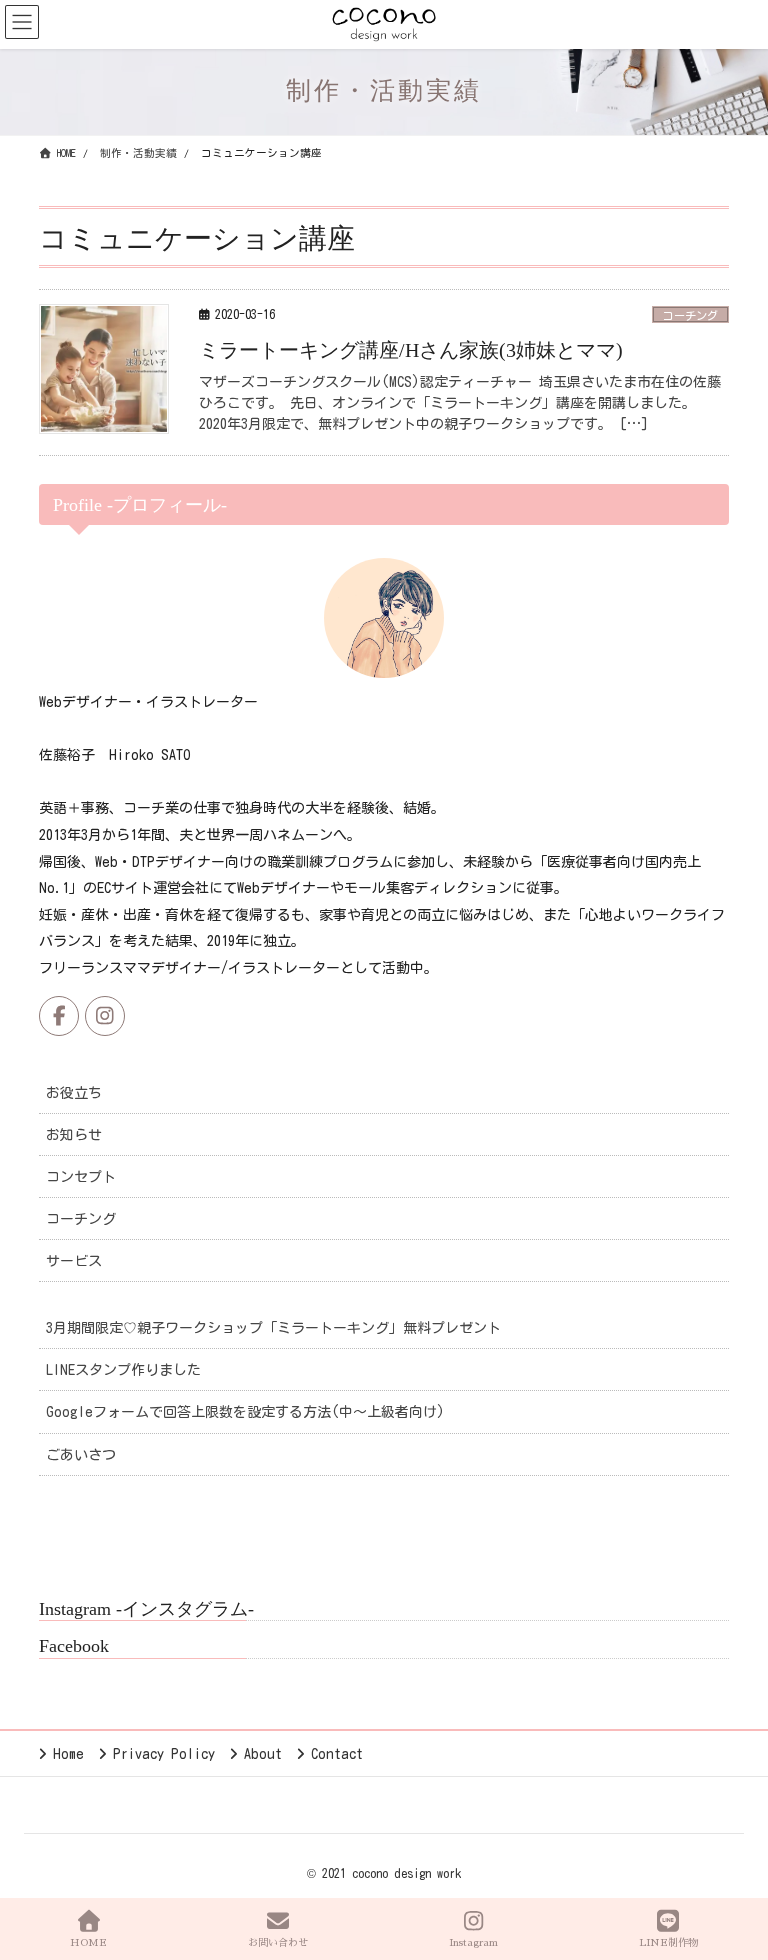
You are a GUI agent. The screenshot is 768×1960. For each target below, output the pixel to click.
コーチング (690, 315)
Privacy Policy (164, 1754)
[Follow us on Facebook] (59, 1016)
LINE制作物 (668, 1943)
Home (68, 1754)
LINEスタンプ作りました (123, 1370)
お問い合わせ (278, 1943)
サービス (74, 1261)
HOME (88, 1943)
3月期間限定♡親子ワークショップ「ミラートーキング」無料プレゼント (273, 1328)
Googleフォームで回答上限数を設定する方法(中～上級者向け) (245, 1412)
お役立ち (74, 1093)
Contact (337, 1754)
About (263, 1754)
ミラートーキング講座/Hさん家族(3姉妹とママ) (411, 350)
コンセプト (81, 1177)
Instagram (473, 1943)
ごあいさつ (81, 1455)
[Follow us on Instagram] (105, 1016)
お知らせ (74, 1135)
